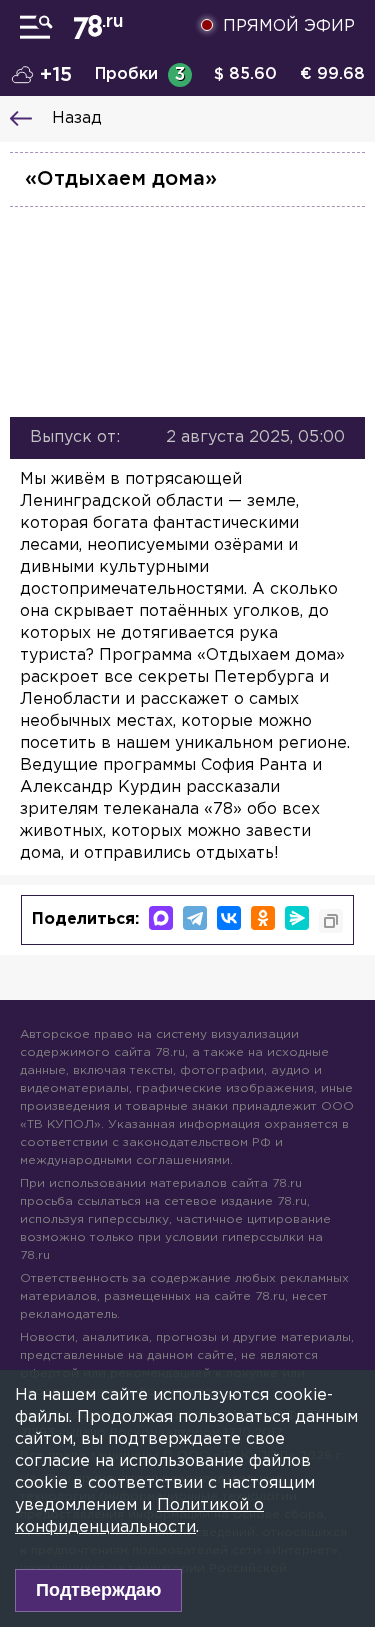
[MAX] (161, 918)
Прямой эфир (289, 26)
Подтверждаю (98, 1590)
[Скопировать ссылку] (331, 921)
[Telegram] (195, 918)
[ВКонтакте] (229, 918)
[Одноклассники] (263, 918)
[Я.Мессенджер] (297, 918)
